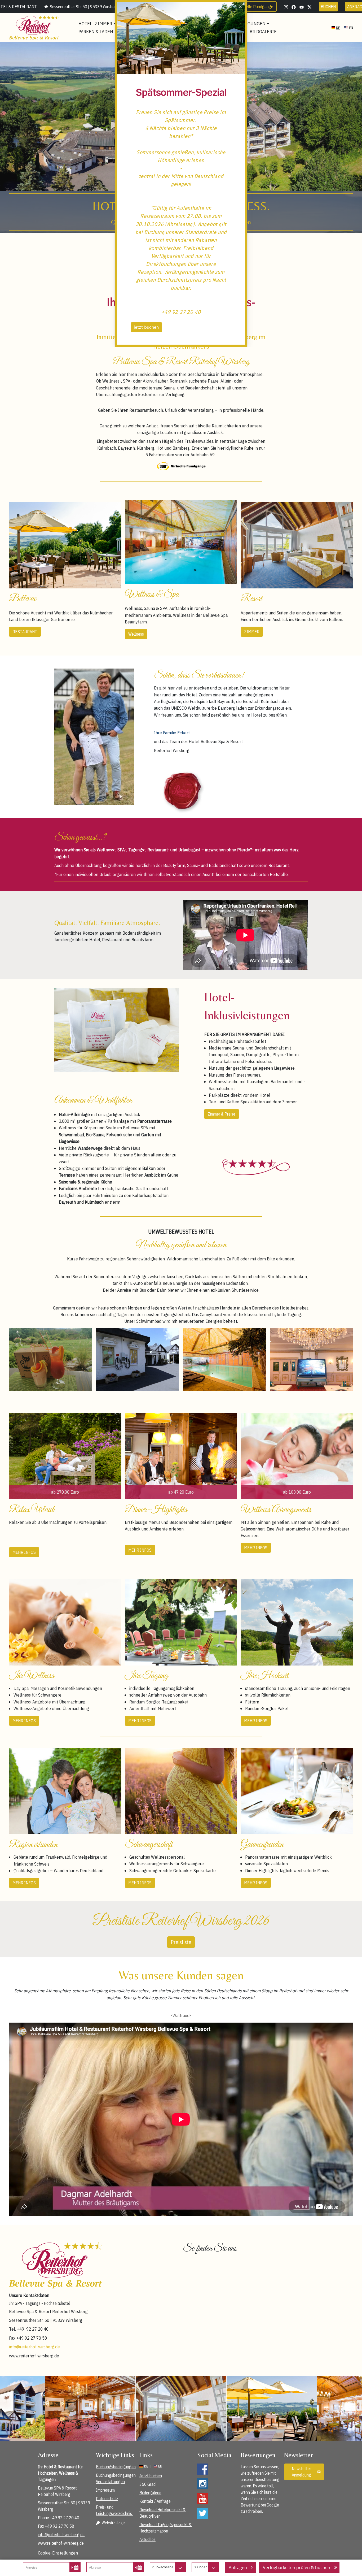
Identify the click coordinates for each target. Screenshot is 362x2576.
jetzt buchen (146, 327)
